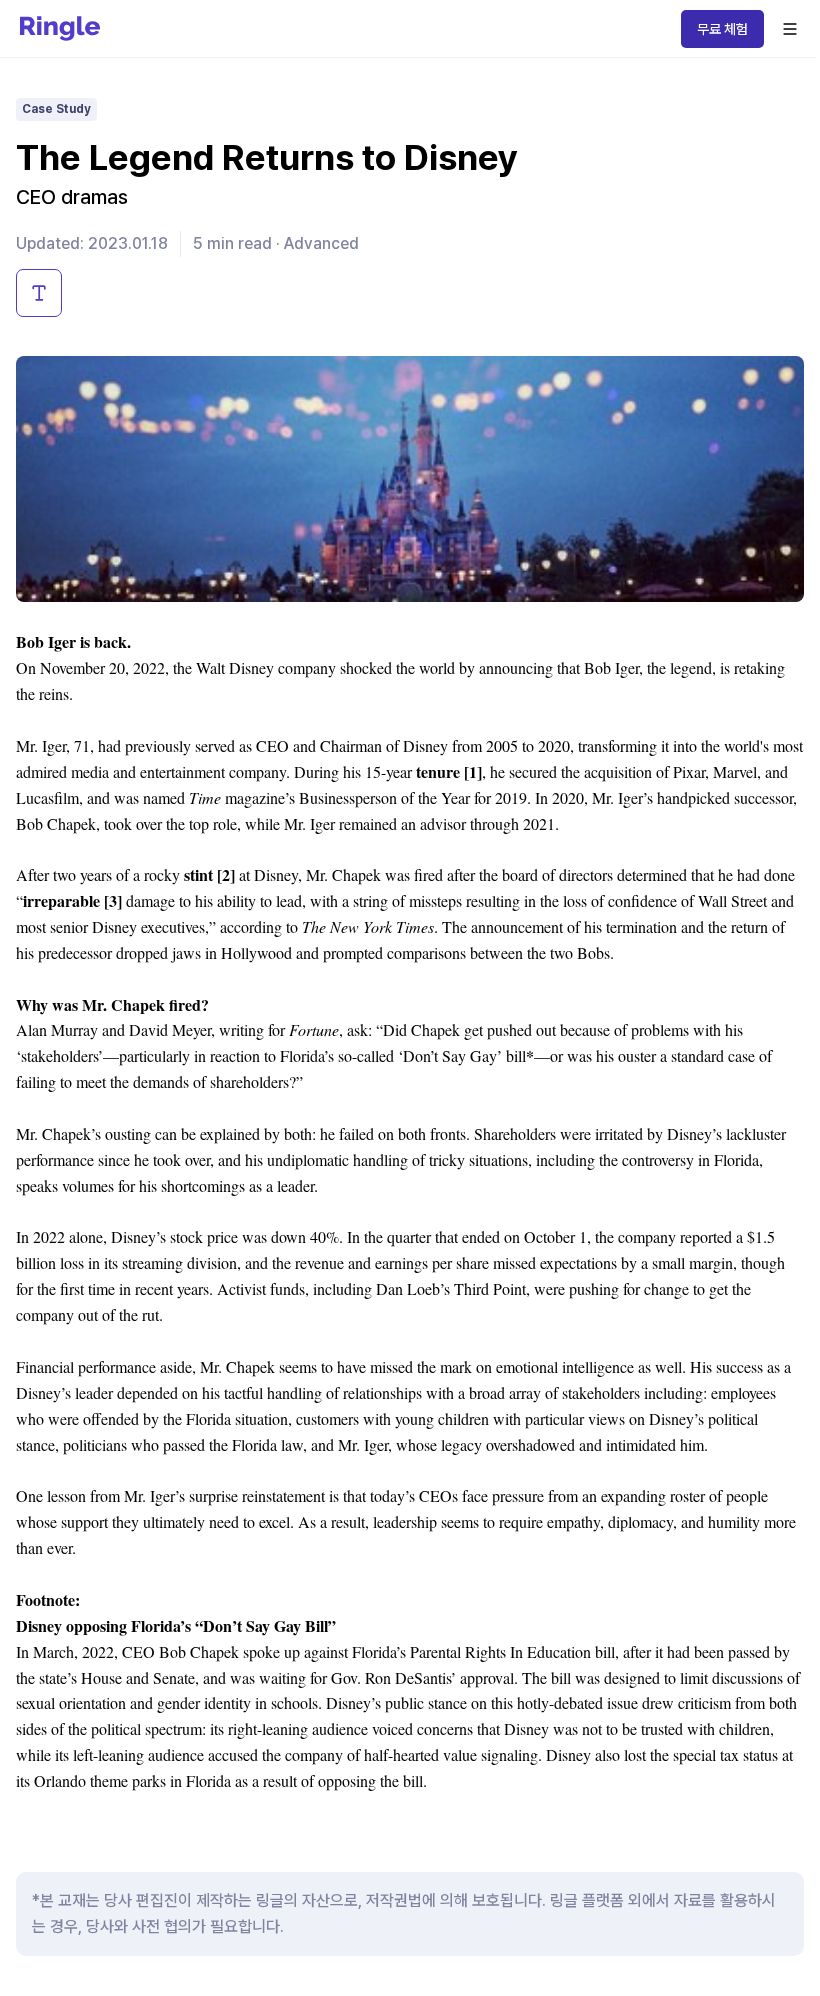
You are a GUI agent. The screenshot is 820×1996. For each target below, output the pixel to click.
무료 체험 (722, 29)
